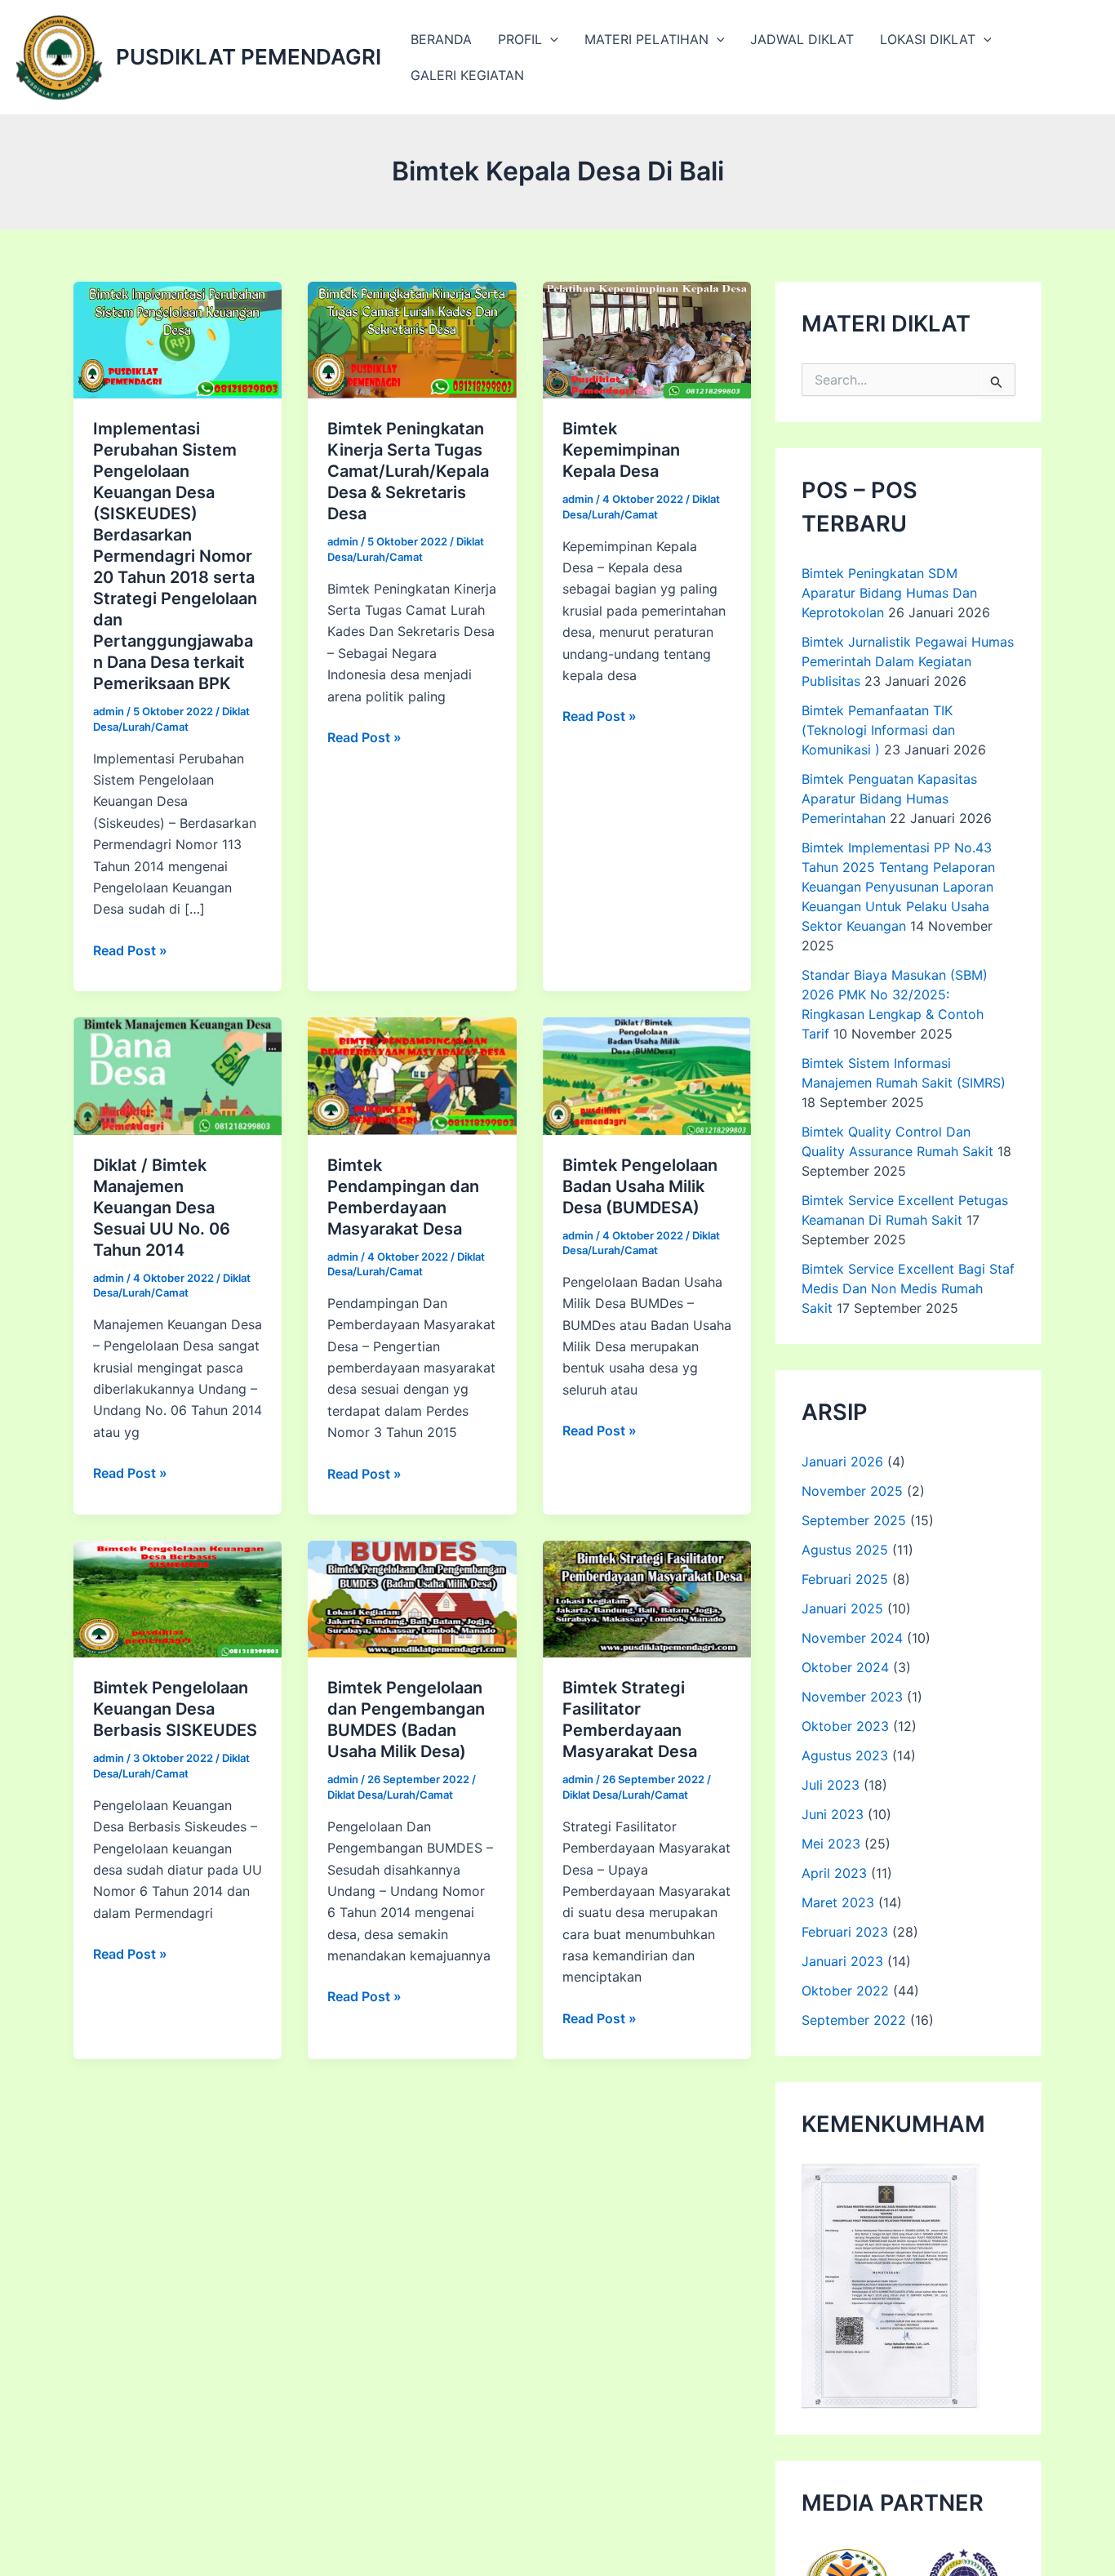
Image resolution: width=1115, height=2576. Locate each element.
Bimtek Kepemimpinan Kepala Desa (621, 450)
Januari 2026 (842, 1462)
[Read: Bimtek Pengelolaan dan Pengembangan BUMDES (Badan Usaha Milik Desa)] (412, 1598)
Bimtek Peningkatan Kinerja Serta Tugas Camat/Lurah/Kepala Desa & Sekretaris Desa (408, 471)
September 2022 (854, 2020)
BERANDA (441, 39)
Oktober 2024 (845, 1667)
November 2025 (852, 1491)
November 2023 (852, 1697)
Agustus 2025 (845, 1550)
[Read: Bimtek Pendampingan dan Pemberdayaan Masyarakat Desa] (412, 1074)
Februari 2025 (845, 1579)
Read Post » (130, 951)
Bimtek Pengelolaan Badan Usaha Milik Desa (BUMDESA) (640, 1186)
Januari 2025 (842, 1608)
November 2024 (852, 1638)
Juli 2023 (831, 1785)
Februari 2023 (845, 1932)
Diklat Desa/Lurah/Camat (390, 1795)
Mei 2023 (831, 1844)
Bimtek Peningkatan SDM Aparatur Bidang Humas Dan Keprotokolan (889, 593)
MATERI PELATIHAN (646, 39)
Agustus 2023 (845, 1755)
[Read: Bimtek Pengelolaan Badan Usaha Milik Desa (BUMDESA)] (647, 1074)
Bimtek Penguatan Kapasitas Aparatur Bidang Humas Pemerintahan (889, 799)
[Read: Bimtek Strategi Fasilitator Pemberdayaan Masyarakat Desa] (647, 1598)
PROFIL (520, 39)
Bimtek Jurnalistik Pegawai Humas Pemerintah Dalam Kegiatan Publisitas (908, 661)
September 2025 (854, 1520)
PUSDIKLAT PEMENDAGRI (249, 57)
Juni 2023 (833, 1814)
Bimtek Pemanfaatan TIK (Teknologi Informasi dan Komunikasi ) (878, 730)
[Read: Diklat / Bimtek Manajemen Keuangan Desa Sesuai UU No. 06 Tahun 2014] (178, 1074)
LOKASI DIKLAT (928, 39)
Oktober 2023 (845, 1726)
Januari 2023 (842, 1961)
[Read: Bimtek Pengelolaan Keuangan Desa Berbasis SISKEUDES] (178, 1598)
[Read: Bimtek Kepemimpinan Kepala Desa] (647, 339)
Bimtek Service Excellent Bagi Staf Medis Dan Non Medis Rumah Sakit (908, 1288)
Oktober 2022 (845, 1991)
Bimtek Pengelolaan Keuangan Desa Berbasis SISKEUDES (175, 1709)
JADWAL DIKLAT (802, 39)
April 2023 (834, 1873)
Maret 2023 (838, 1902)
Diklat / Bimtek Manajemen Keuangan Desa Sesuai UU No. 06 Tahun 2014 (162, 1208)
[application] (550, 39)
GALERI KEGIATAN (467, 75)
